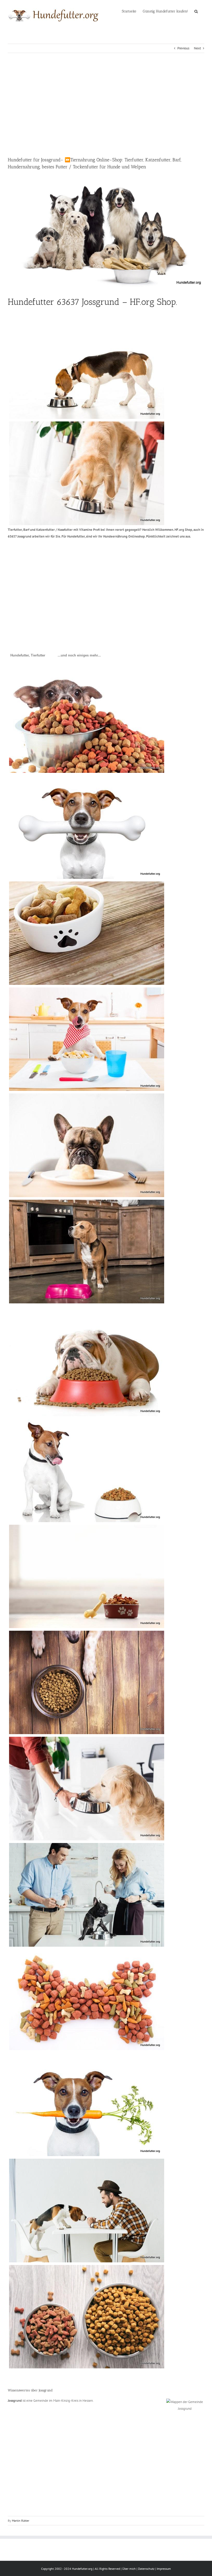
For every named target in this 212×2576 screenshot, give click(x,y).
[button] (196, 11)
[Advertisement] (106, 105)
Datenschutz (146, 2569)
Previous (183, 48)
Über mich (129, 2569)
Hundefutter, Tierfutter (28, 655)
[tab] (28, 655)
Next (197, 48)
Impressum (164, 2569)
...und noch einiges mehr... (79, 655)
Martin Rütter (21, 2521)
